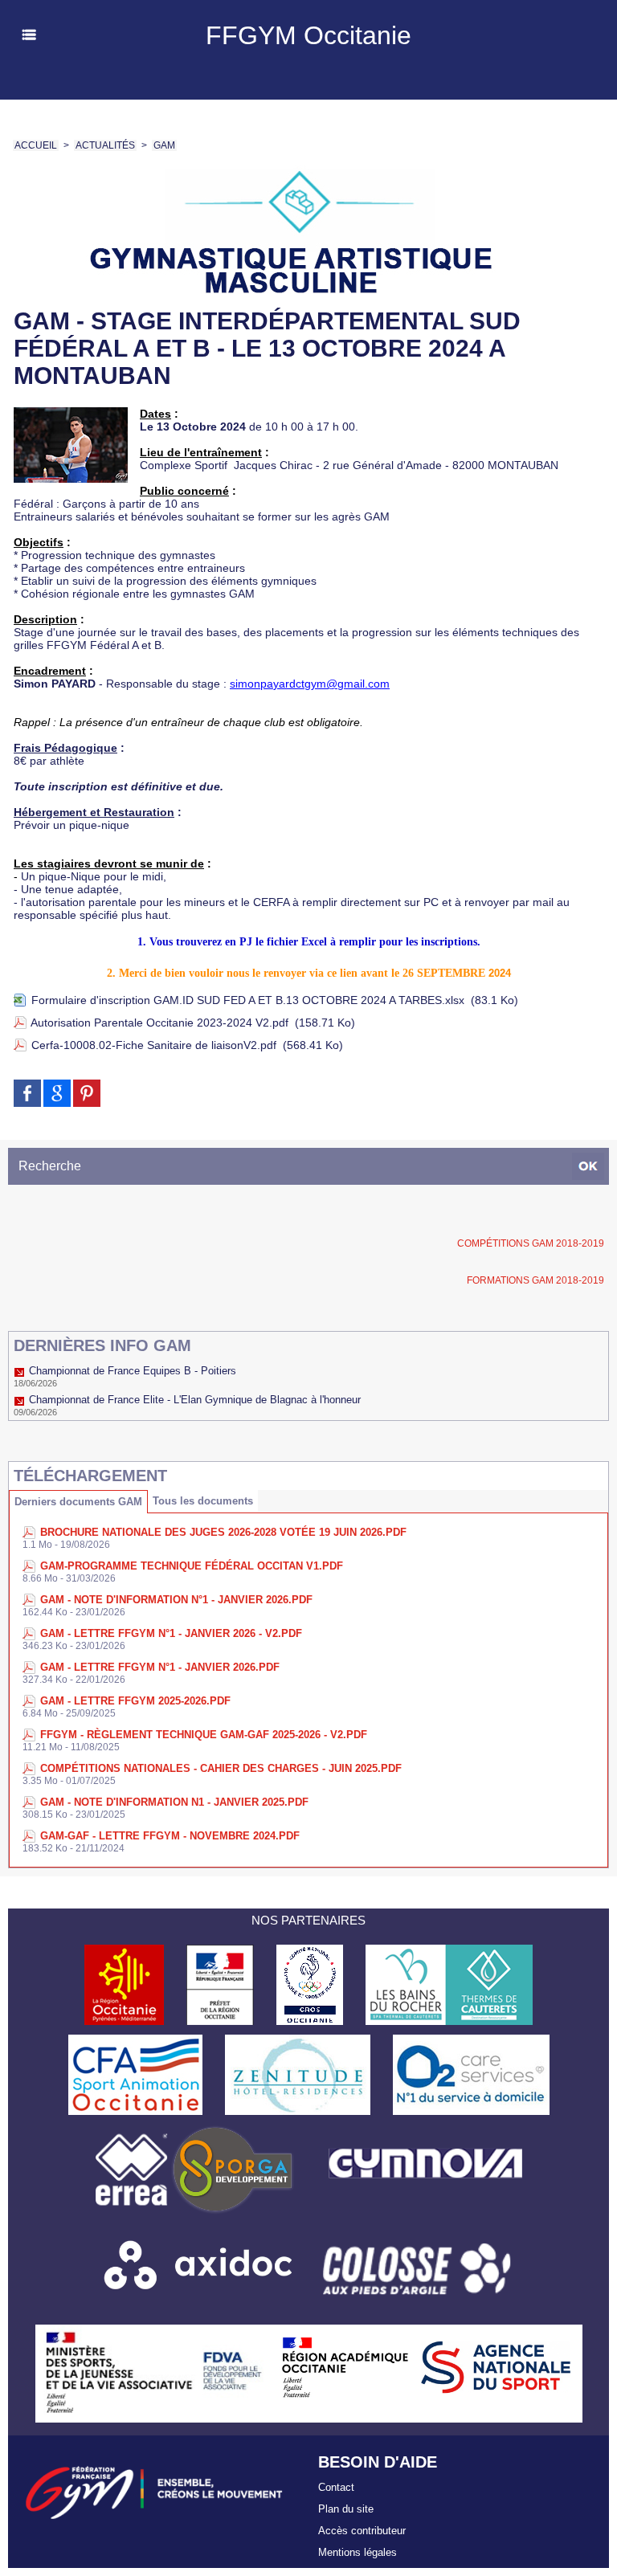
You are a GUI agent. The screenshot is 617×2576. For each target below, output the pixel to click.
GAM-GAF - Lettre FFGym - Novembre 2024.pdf (170, 1836)
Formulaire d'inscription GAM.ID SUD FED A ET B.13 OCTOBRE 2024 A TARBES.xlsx (248, 1000)
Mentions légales (358, 2552)
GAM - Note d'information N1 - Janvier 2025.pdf (174, 1802)
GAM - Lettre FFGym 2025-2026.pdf (135, 1701)
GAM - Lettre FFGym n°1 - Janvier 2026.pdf (160, 1667)
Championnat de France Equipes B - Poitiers (133, 1371)
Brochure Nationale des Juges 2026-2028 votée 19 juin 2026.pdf (223, 1532)
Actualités (105, 145)
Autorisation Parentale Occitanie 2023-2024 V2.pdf (159, 1023)
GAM (164, 145)
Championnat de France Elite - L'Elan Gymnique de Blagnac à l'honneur (195, 1400)
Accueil (36, 145)
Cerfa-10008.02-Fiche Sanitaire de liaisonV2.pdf (154, 1045)
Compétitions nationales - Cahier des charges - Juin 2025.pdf (221, 1768)
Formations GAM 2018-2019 (535, 1280)
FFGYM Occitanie (308, 35)
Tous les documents (203, 1501)
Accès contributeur (362, 2531)
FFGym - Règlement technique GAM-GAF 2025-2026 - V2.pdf (204, 1735)
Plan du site (346, 2509)
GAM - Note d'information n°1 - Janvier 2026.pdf (176, 1600)
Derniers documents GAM (78, 1502)
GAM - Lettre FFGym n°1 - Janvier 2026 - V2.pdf (171, 1633)
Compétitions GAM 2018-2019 (531, 1243)
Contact (336, 2487)
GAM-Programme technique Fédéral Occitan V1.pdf (192, 1566)
